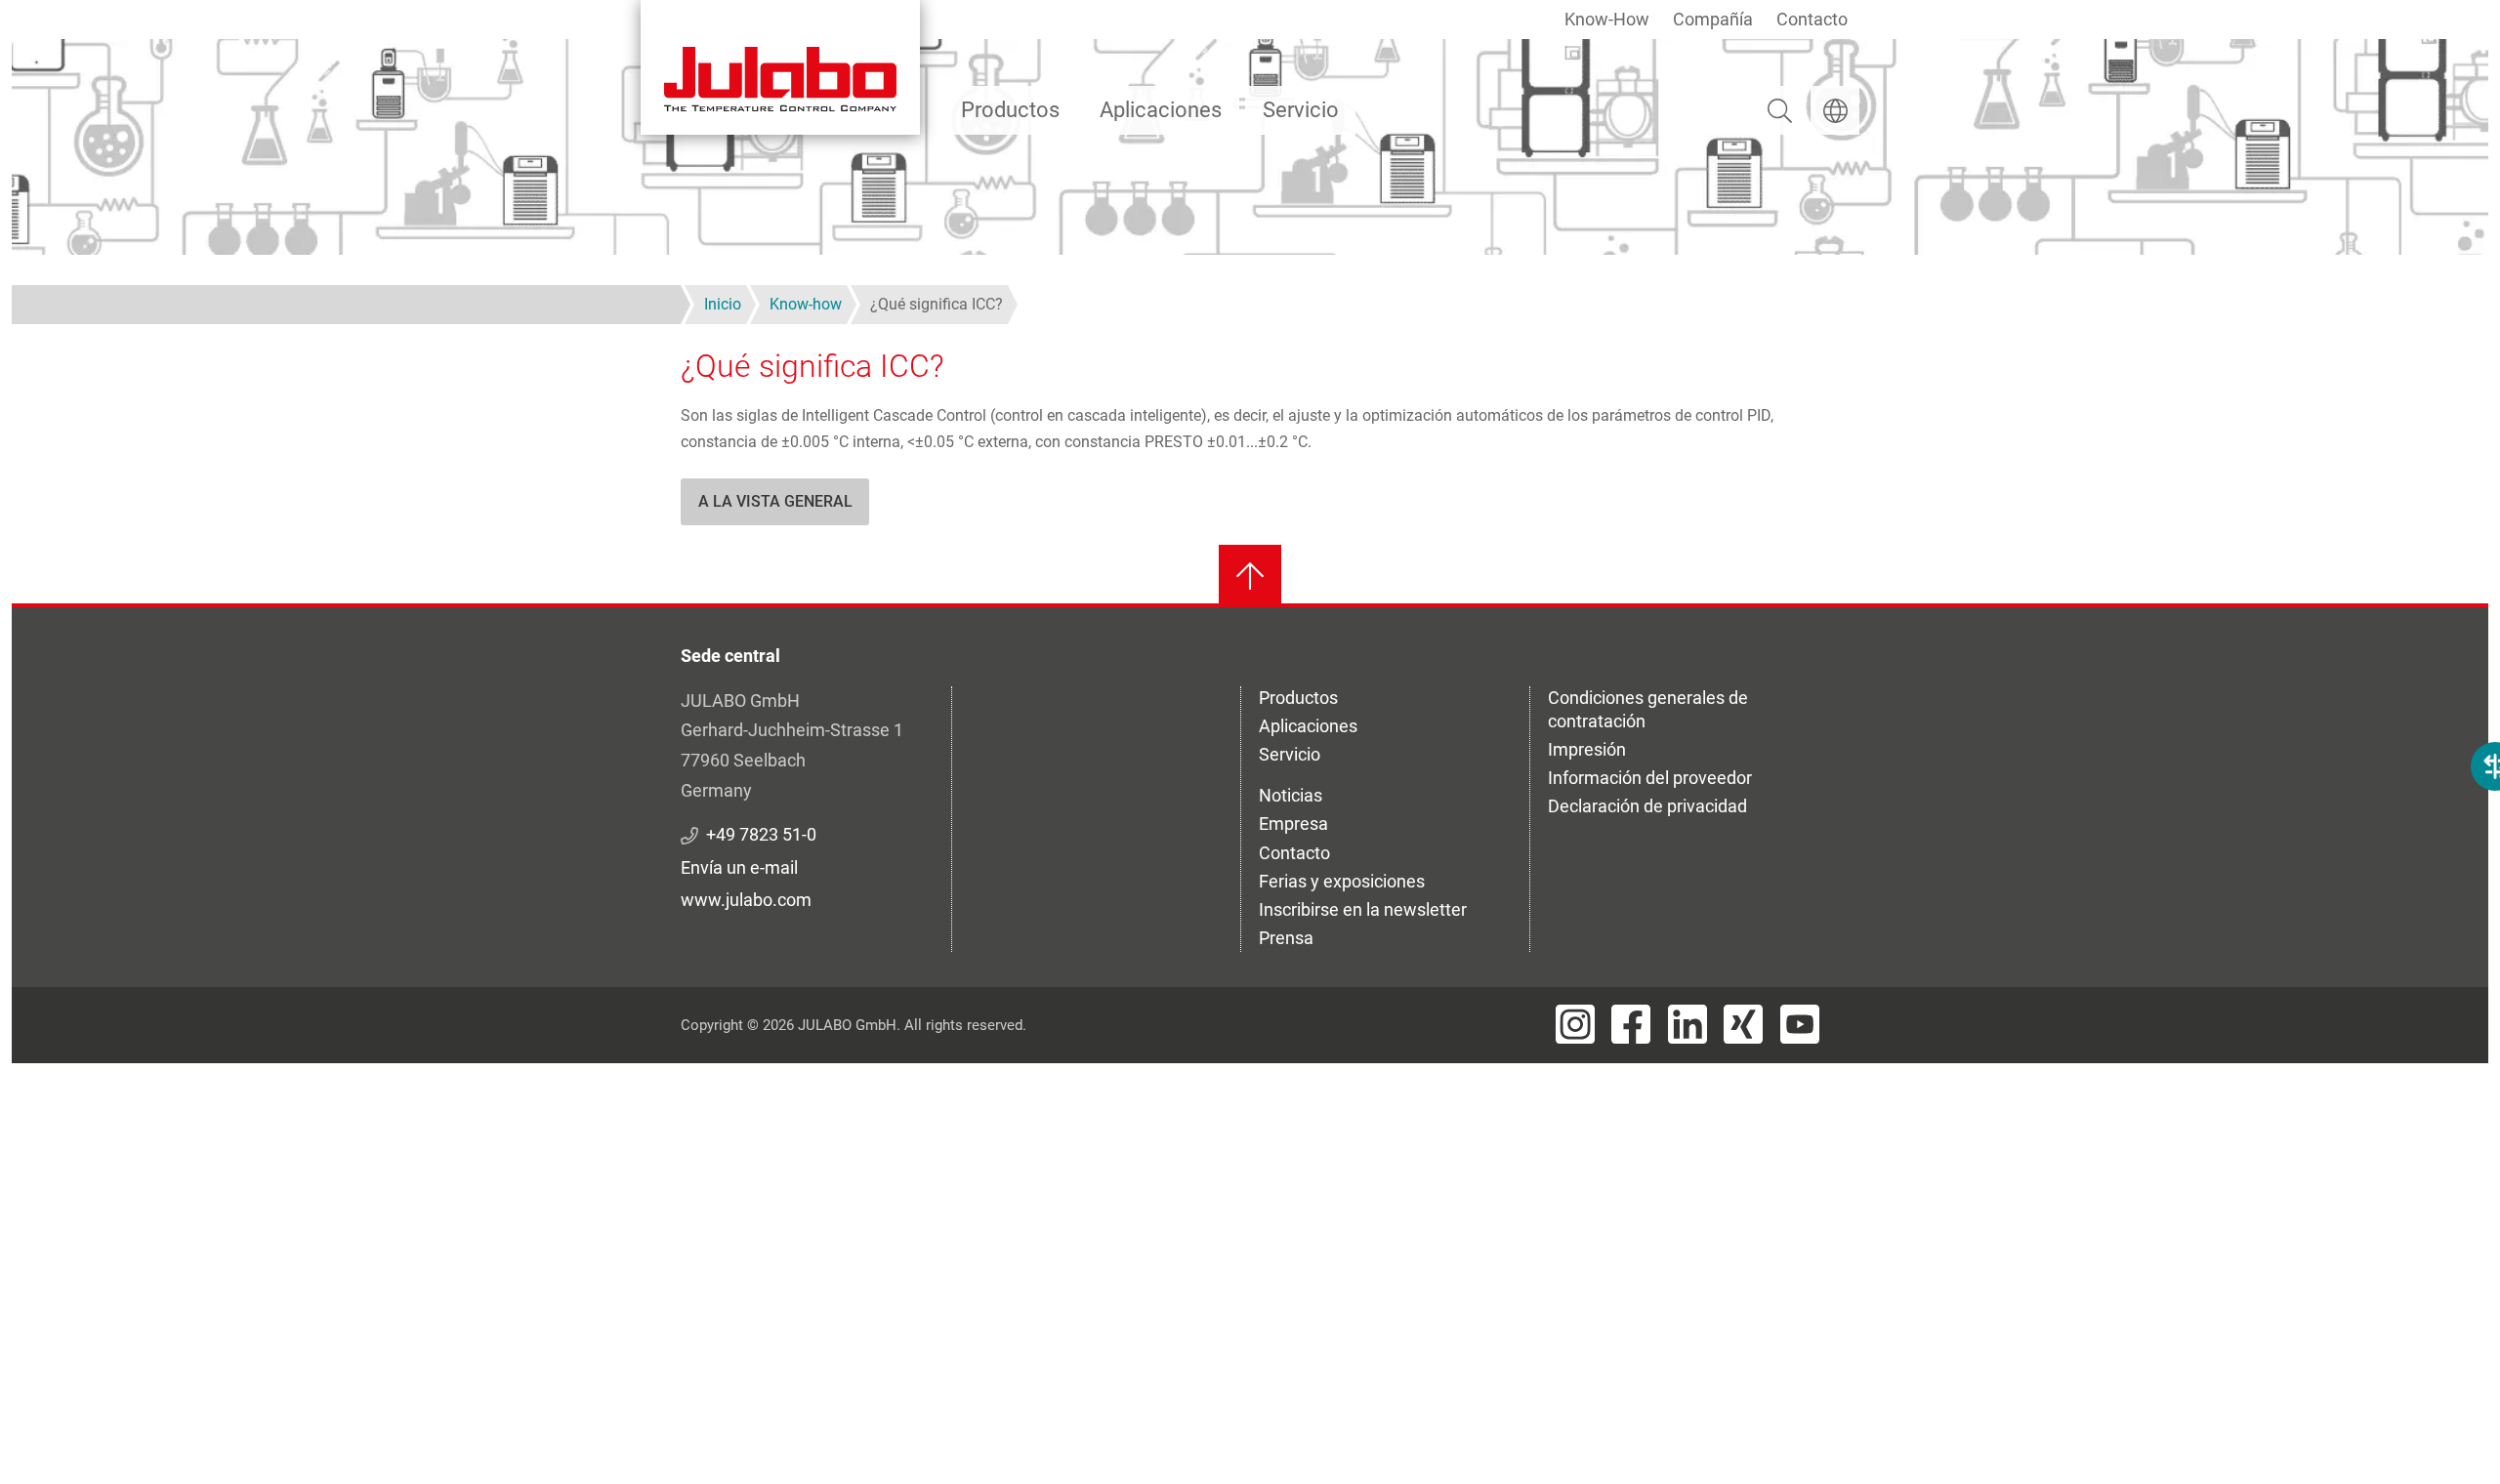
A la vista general (775, 501)
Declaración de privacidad (1647, 806)
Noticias (1291, 795)
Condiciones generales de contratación (1648, 709)
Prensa (1286, 938)
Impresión (1587, 749)
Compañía (1713, 19)
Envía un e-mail (739, 867)
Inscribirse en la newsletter (1363, 909)
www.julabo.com (746, 900)
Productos (1010, 110)
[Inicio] (780, 67)
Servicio (1301, 110)
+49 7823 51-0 (761, 834)
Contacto (1812, 19)
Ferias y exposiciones (1342, 881)
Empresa (1293, 824)
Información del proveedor (1650, 778)
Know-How (1607, 19)
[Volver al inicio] (1250, 576)
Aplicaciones (1161, 110)
